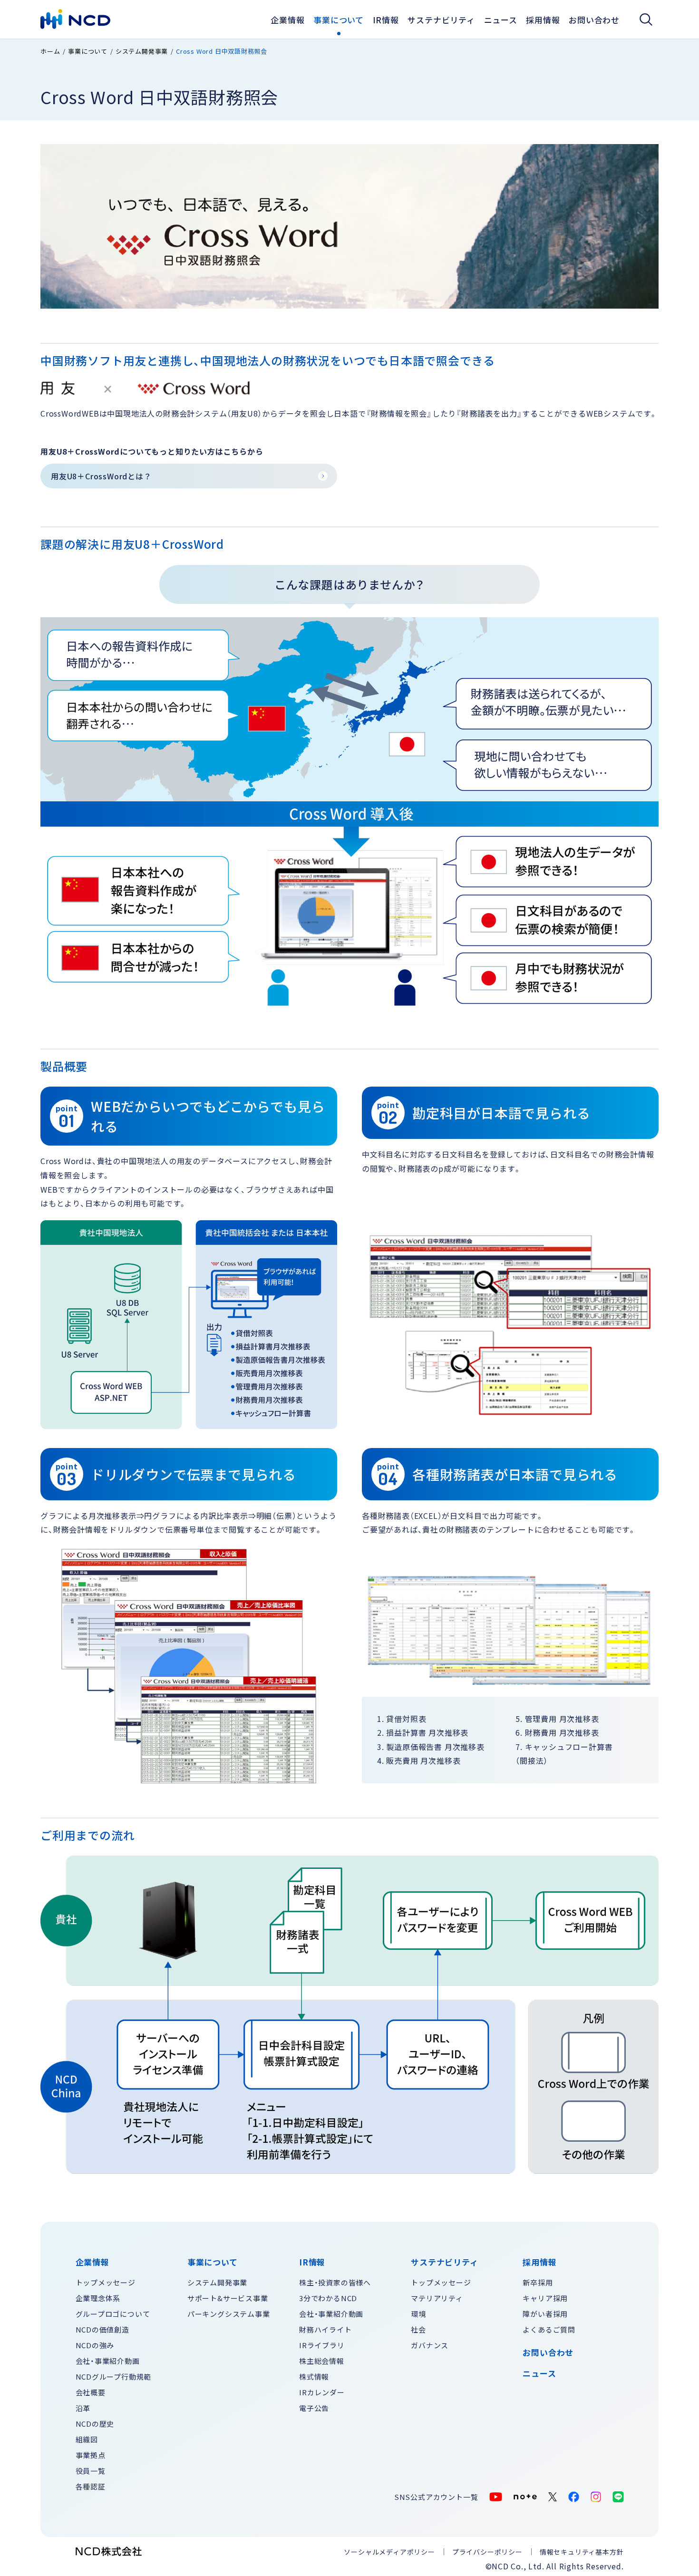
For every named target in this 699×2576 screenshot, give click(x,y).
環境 (418, 2314)
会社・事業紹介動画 (108, 2361)
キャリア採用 (545, 2298)
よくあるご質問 (549, 2329)
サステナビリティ (441, 20)
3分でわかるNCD (328, 2298)
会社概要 (91, 2392)
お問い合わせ (594, 20)
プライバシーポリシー (487, 2552)
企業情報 (287, 20)
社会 (418, 2329)
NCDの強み (95, 2345)
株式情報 (314, 2377)
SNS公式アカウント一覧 (436, 2497)
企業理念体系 (98, 2298)
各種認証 (91, 2486)
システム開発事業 (142, 51)
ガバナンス (430, 2345)
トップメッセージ (106, 2282)
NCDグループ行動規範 (114, 2377)
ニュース (539, 2373)
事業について (339, 20)
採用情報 (543, 20)
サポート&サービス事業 (228, 2298)
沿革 (83, 2408)
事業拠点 (91, 2455)
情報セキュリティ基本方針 (582, 2552)
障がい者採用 (545, 2314)
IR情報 (386, 20)
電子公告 (314, 2408)
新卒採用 (538, 2282)
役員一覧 (91, 2471)
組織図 (87, 2439)
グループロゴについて (113, 2314)
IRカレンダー (322, 2392)
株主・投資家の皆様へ (335, 2282)
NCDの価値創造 (102, 2329)
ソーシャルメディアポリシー (389, 2552)
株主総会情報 (322, 2361)
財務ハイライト (325, 2329)
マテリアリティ (437, 2298)
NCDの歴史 (95, 2424)
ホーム (50, 51)
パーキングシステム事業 (229, 2314)
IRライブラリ (322, 2345)
